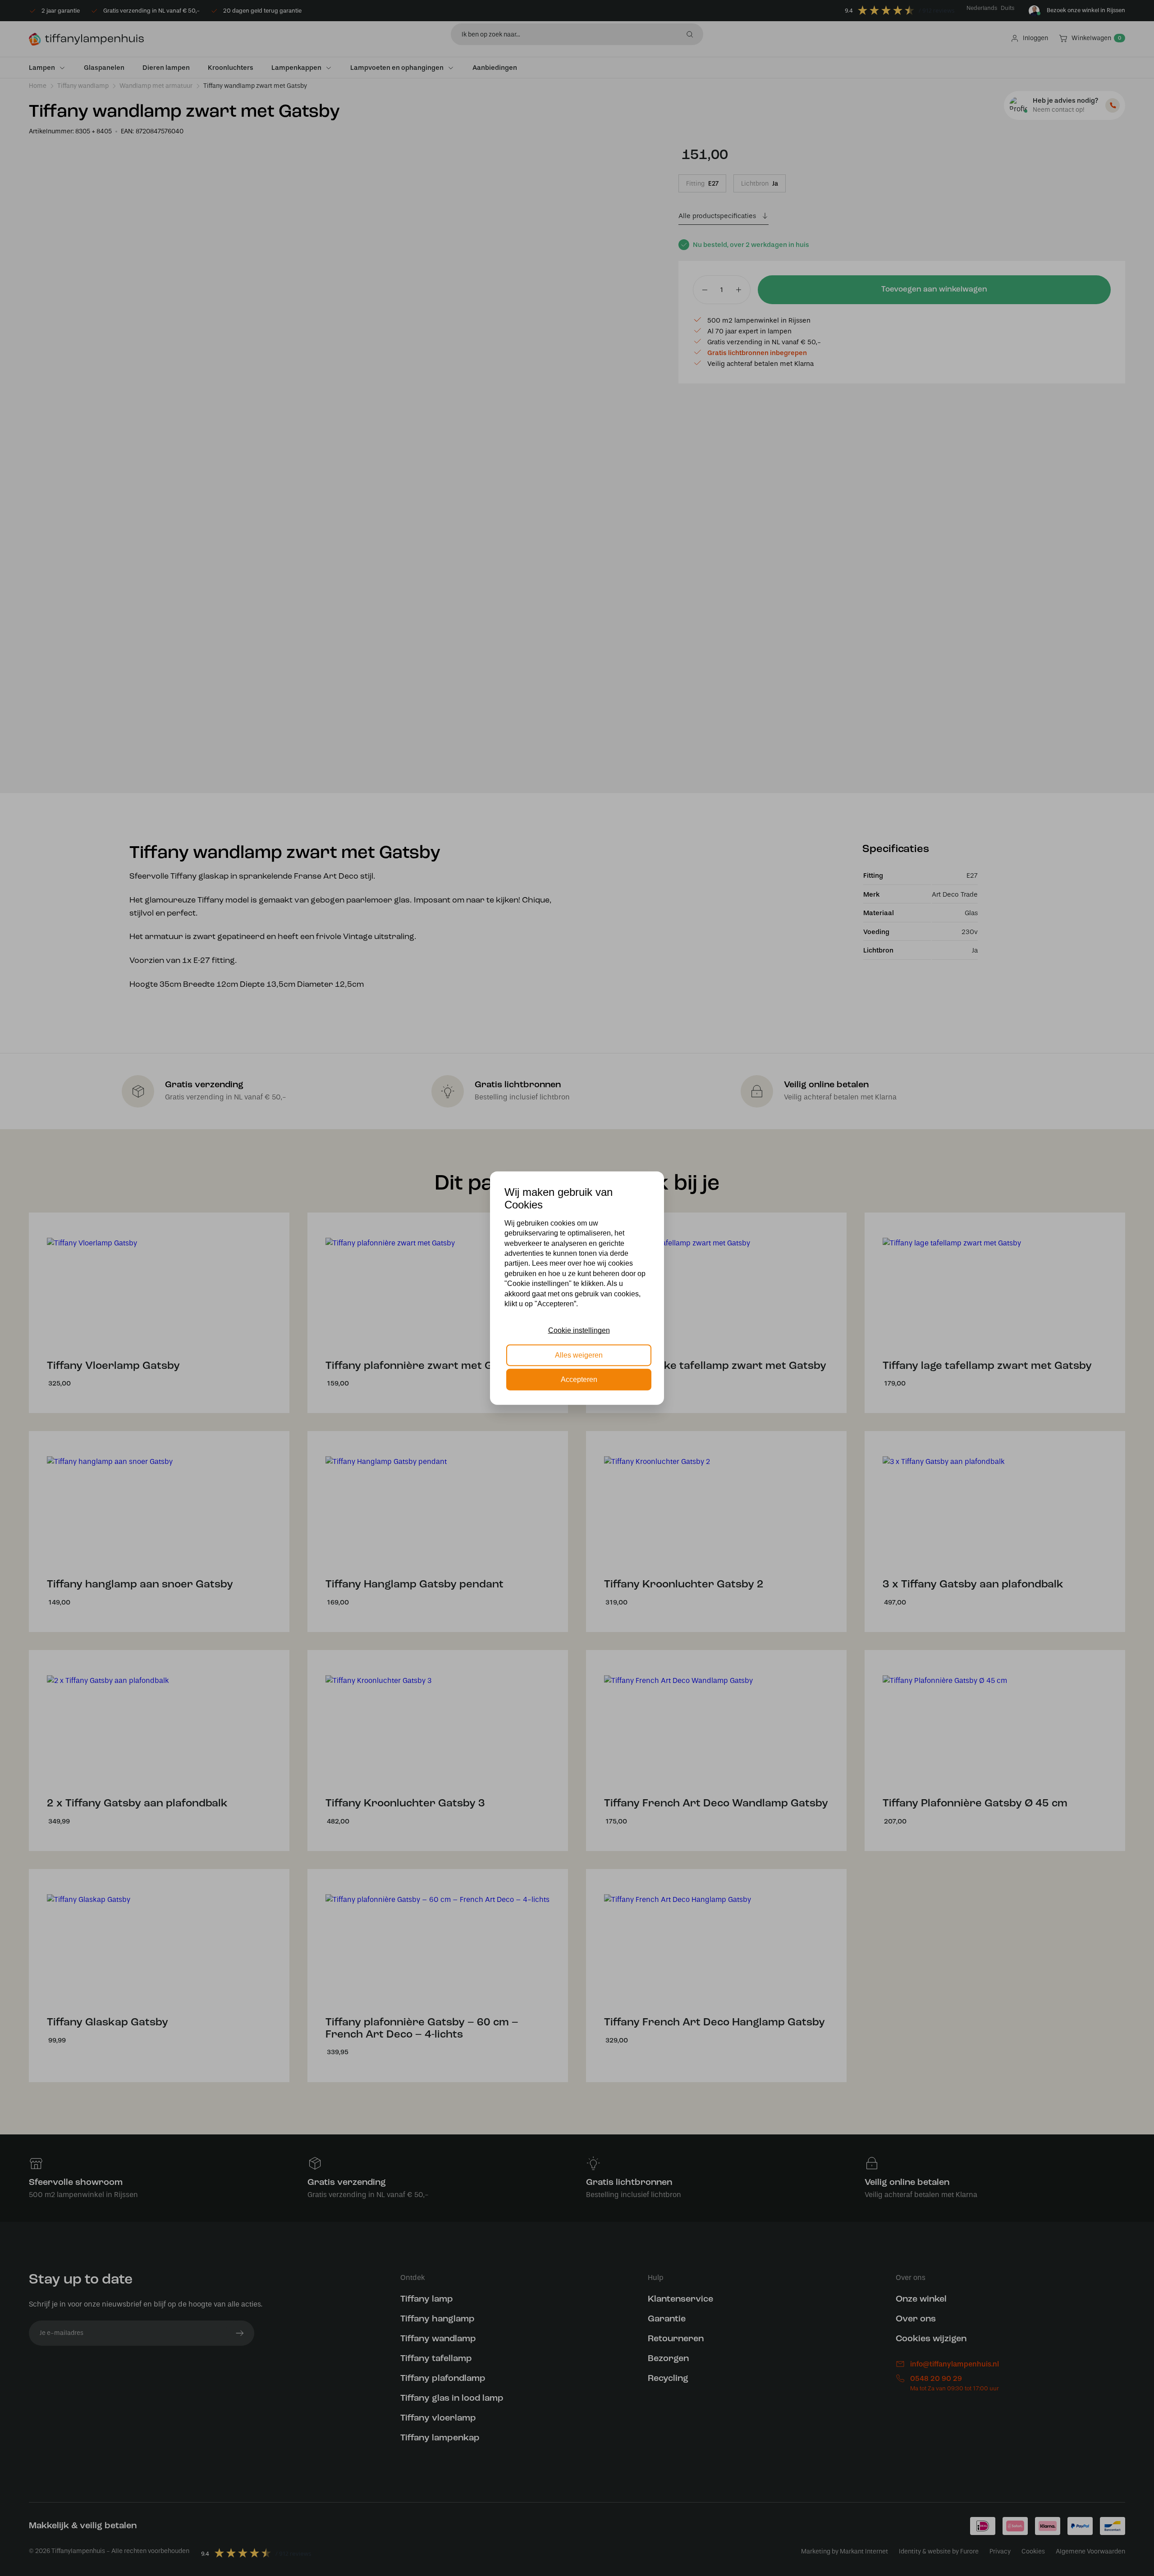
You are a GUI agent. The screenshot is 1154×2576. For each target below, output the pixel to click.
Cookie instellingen (579, 1330)
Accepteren (579, 1379)
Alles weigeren (579, 1355)
